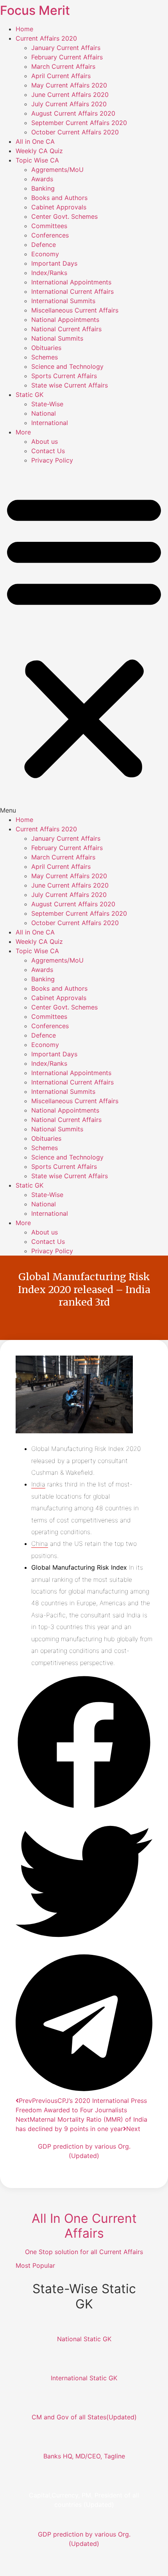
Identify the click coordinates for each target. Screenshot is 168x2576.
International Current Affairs (72, 291)
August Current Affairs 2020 (73, 113)
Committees (49, 226)
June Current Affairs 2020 (70, 95)
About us (45, 441)
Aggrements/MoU (57, 170)
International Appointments (71, 282)
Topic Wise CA (37, 160)
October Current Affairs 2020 (75, 132)
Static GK (29, 395)
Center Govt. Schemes (64, 216)
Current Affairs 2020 (46, 38)
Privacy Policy (52, 460)
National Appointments (65, 320)
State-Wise (47, 404)
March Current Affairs (63, 66)
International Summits (63, 301)
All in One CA (35, 141)
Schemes (45, 357)
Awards (42, 179)
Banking (43, 188)
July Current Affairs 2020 (69, 104)
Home (24, 29)
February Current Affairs (67, 57)
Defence (44, 245)
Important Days (54, 263)
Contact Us (48, 451)
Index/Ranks (49, 273)
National (44, 413)
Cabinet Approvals (59, 207)
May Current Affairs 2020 (69, 85)
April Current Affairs (61, 76)
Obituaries (46, 348)
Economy (45, 254)
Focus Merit (35, 10)
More (23, 432)
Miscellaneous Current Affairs (75, 310)
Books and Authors (59, 198)
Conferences (50, 235)
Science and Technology (67, 366)
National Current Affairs (66, 329)
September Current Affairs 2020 (79, 123)
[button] (84, 640)
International (50, 423)
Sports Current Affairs (64, 376)
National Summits (57, 338)
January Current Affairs (66, 48)
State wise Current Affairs (70, 385)
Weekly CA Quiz (39, 151)
